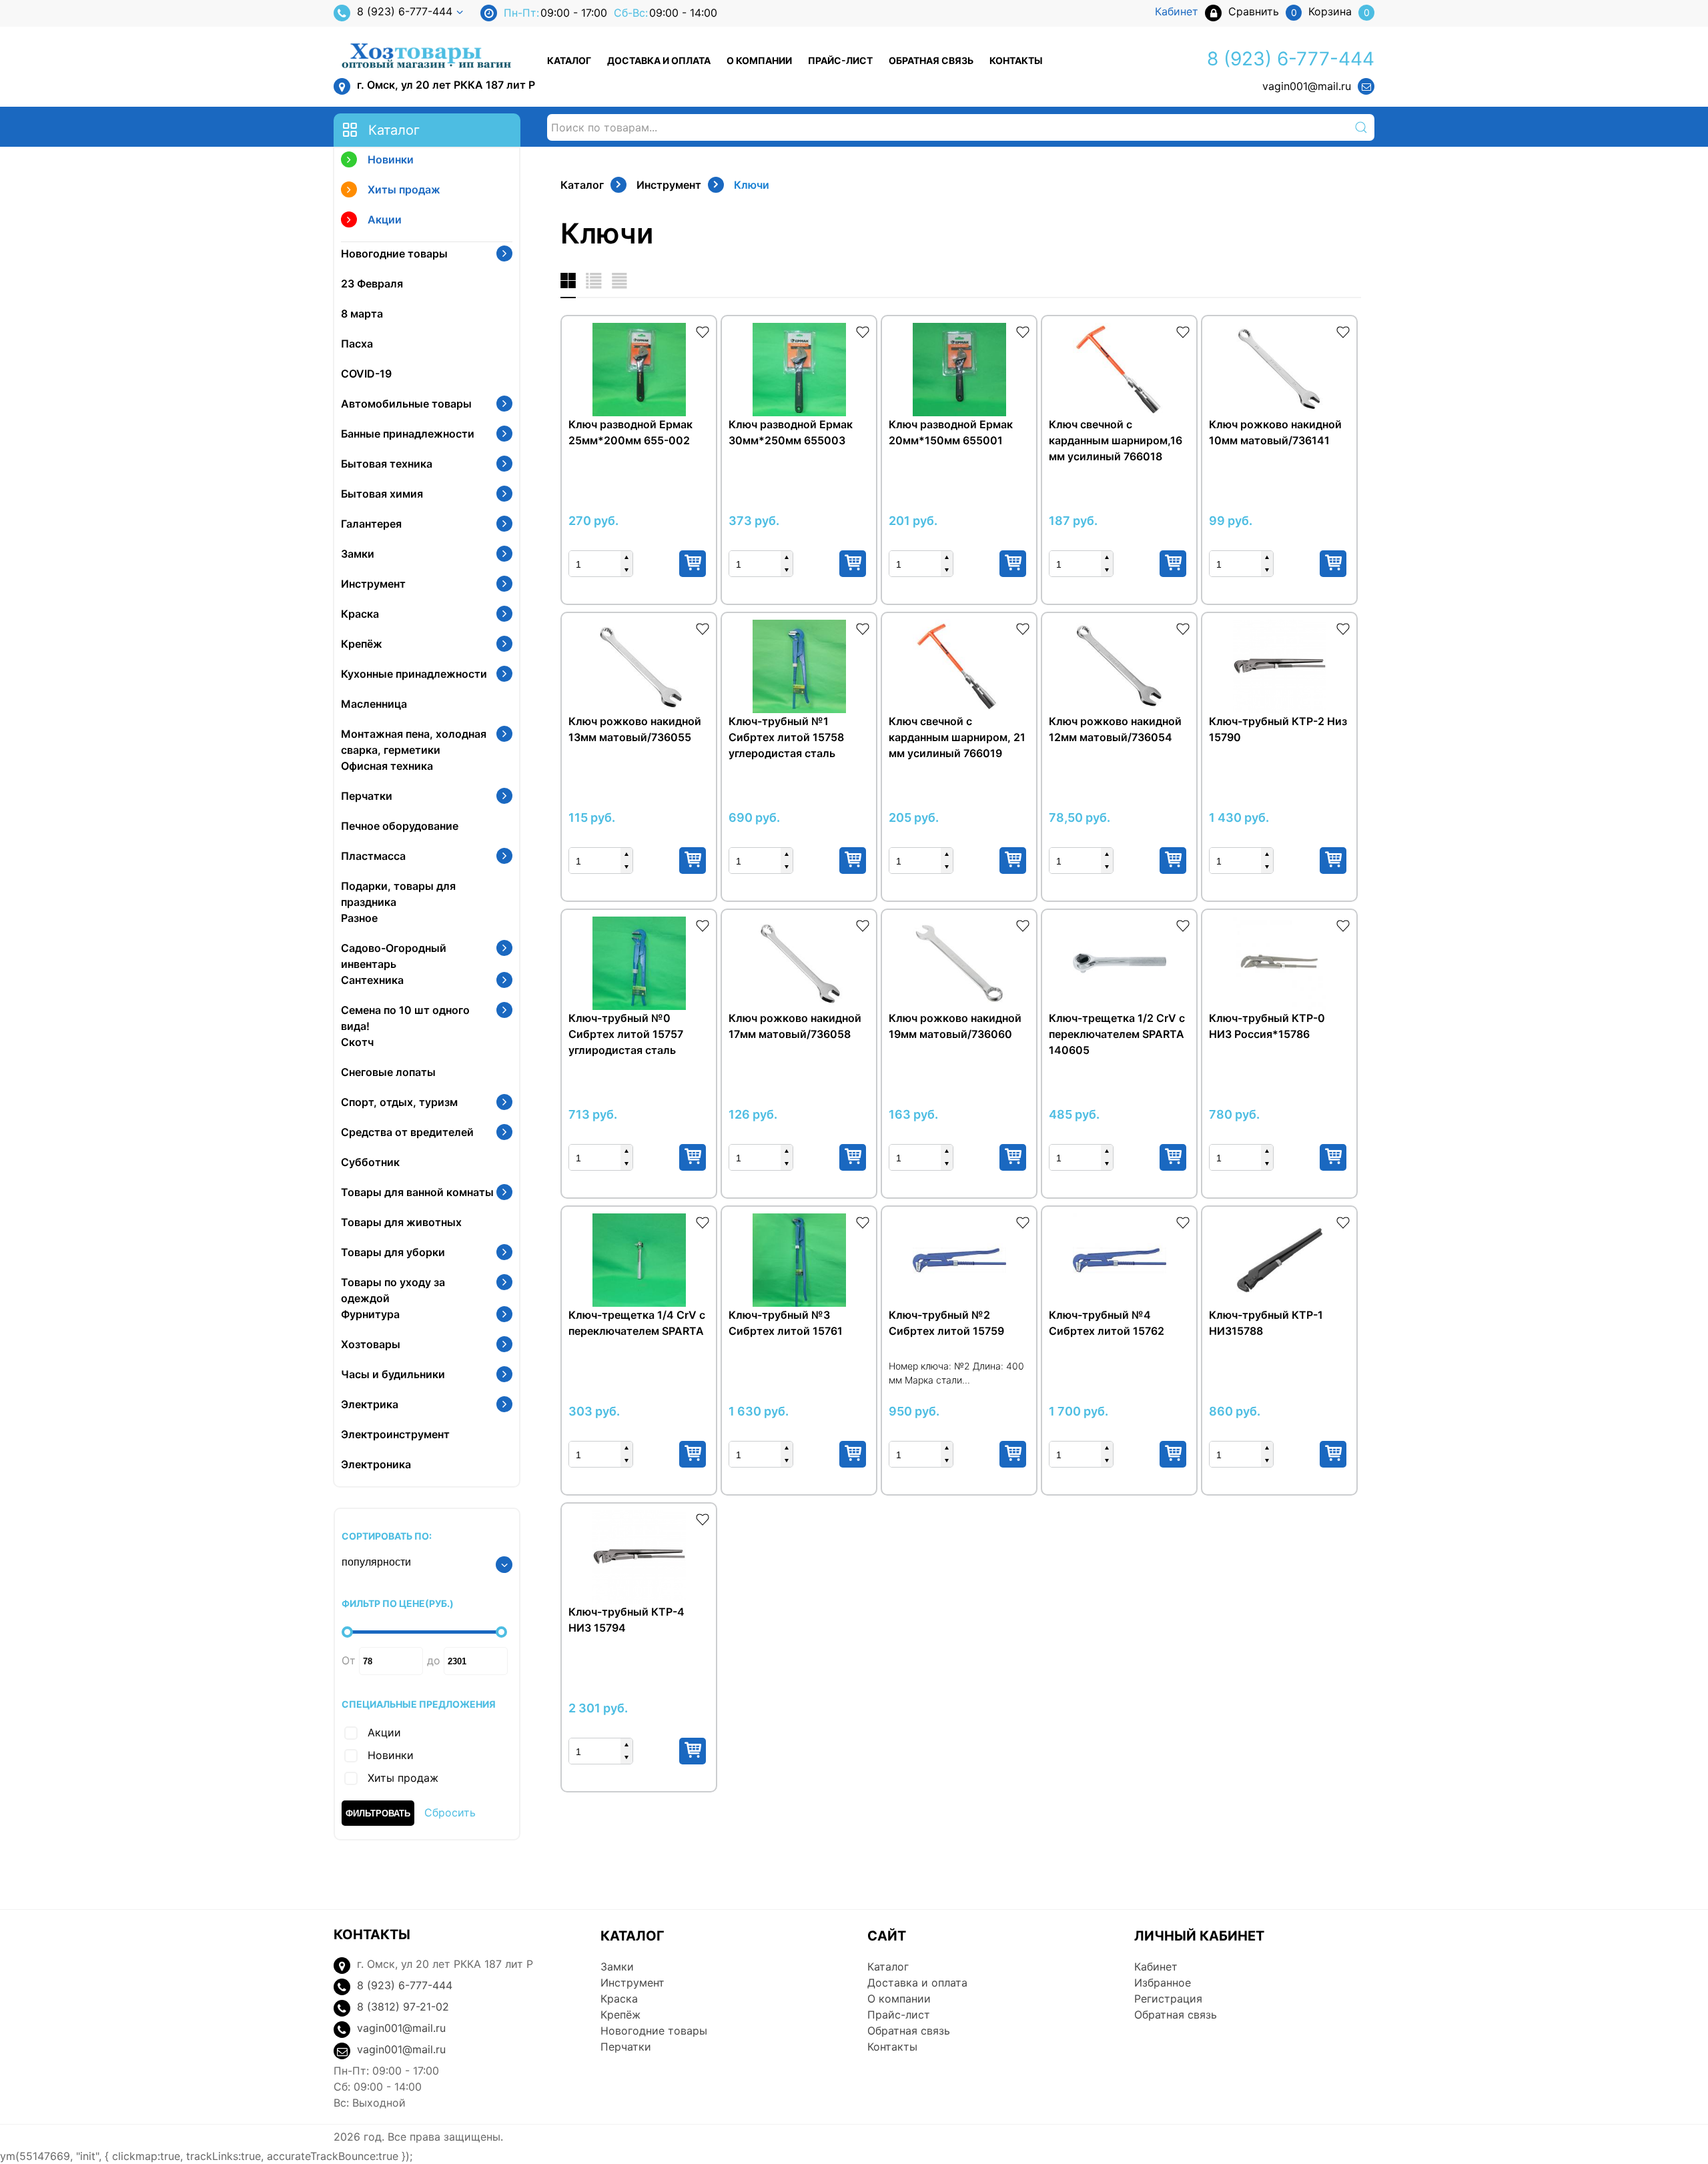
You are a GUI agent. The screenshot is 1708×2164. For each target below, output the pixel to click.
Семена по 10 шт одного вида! (405, 1018)
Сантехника (372, 980)
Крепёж (362, 644)
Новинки (391, 159)
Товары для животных (401, 1222)
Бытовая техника (387, 464)
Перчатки (367, 796)
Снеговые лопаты (388, 1072)
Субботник (370, 1162)
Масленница (374, 704)
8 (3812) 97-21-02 (403, 2007)
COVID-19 (366, 374)
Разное (359, 918)
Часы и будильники (393, 1374)
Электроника (376, 1464)
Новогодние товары (394, 253)
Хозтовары (371, 1344)
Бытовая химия (382, 494)
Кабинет (1156, 1967)
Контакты (1016, 60)
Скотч (357, 1042)
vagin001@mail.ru (1307, 86)
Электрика (370, 1404)
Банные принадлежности (408, 434)
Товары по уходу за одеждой (393, 1290)
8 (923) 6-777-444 (405, 11)
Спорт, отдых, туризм (399, 1102)
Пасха (357, 344)
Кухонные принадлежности (414, 674)
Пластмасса (373, 856)
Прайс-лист (840, 60)
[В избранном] (703, 331)
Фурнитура (370, 1314)
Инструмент (373, 584)
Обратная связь (931, 60)
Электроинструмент (395, 1434)
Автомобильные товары (406, 404)
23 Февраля (372, 284)
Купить (693, 564)
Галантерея (371, 524)
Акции (385, 219)
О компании (759, 60)
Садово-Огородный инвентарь (394, 956)
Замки (358, 554)
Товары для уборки (393, 1252)
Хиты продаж (404, 189)
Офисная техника (387, 766)
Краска (360, 614)
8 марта (362, 314)
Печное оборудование (400, 826)
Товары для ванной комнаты (417, 1192)
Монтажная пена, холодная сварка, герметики (414, 742)
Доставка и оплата (659, 60)
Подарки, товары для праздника (398, 894)
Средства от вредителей (407, 1132)
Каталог (569, 60)
